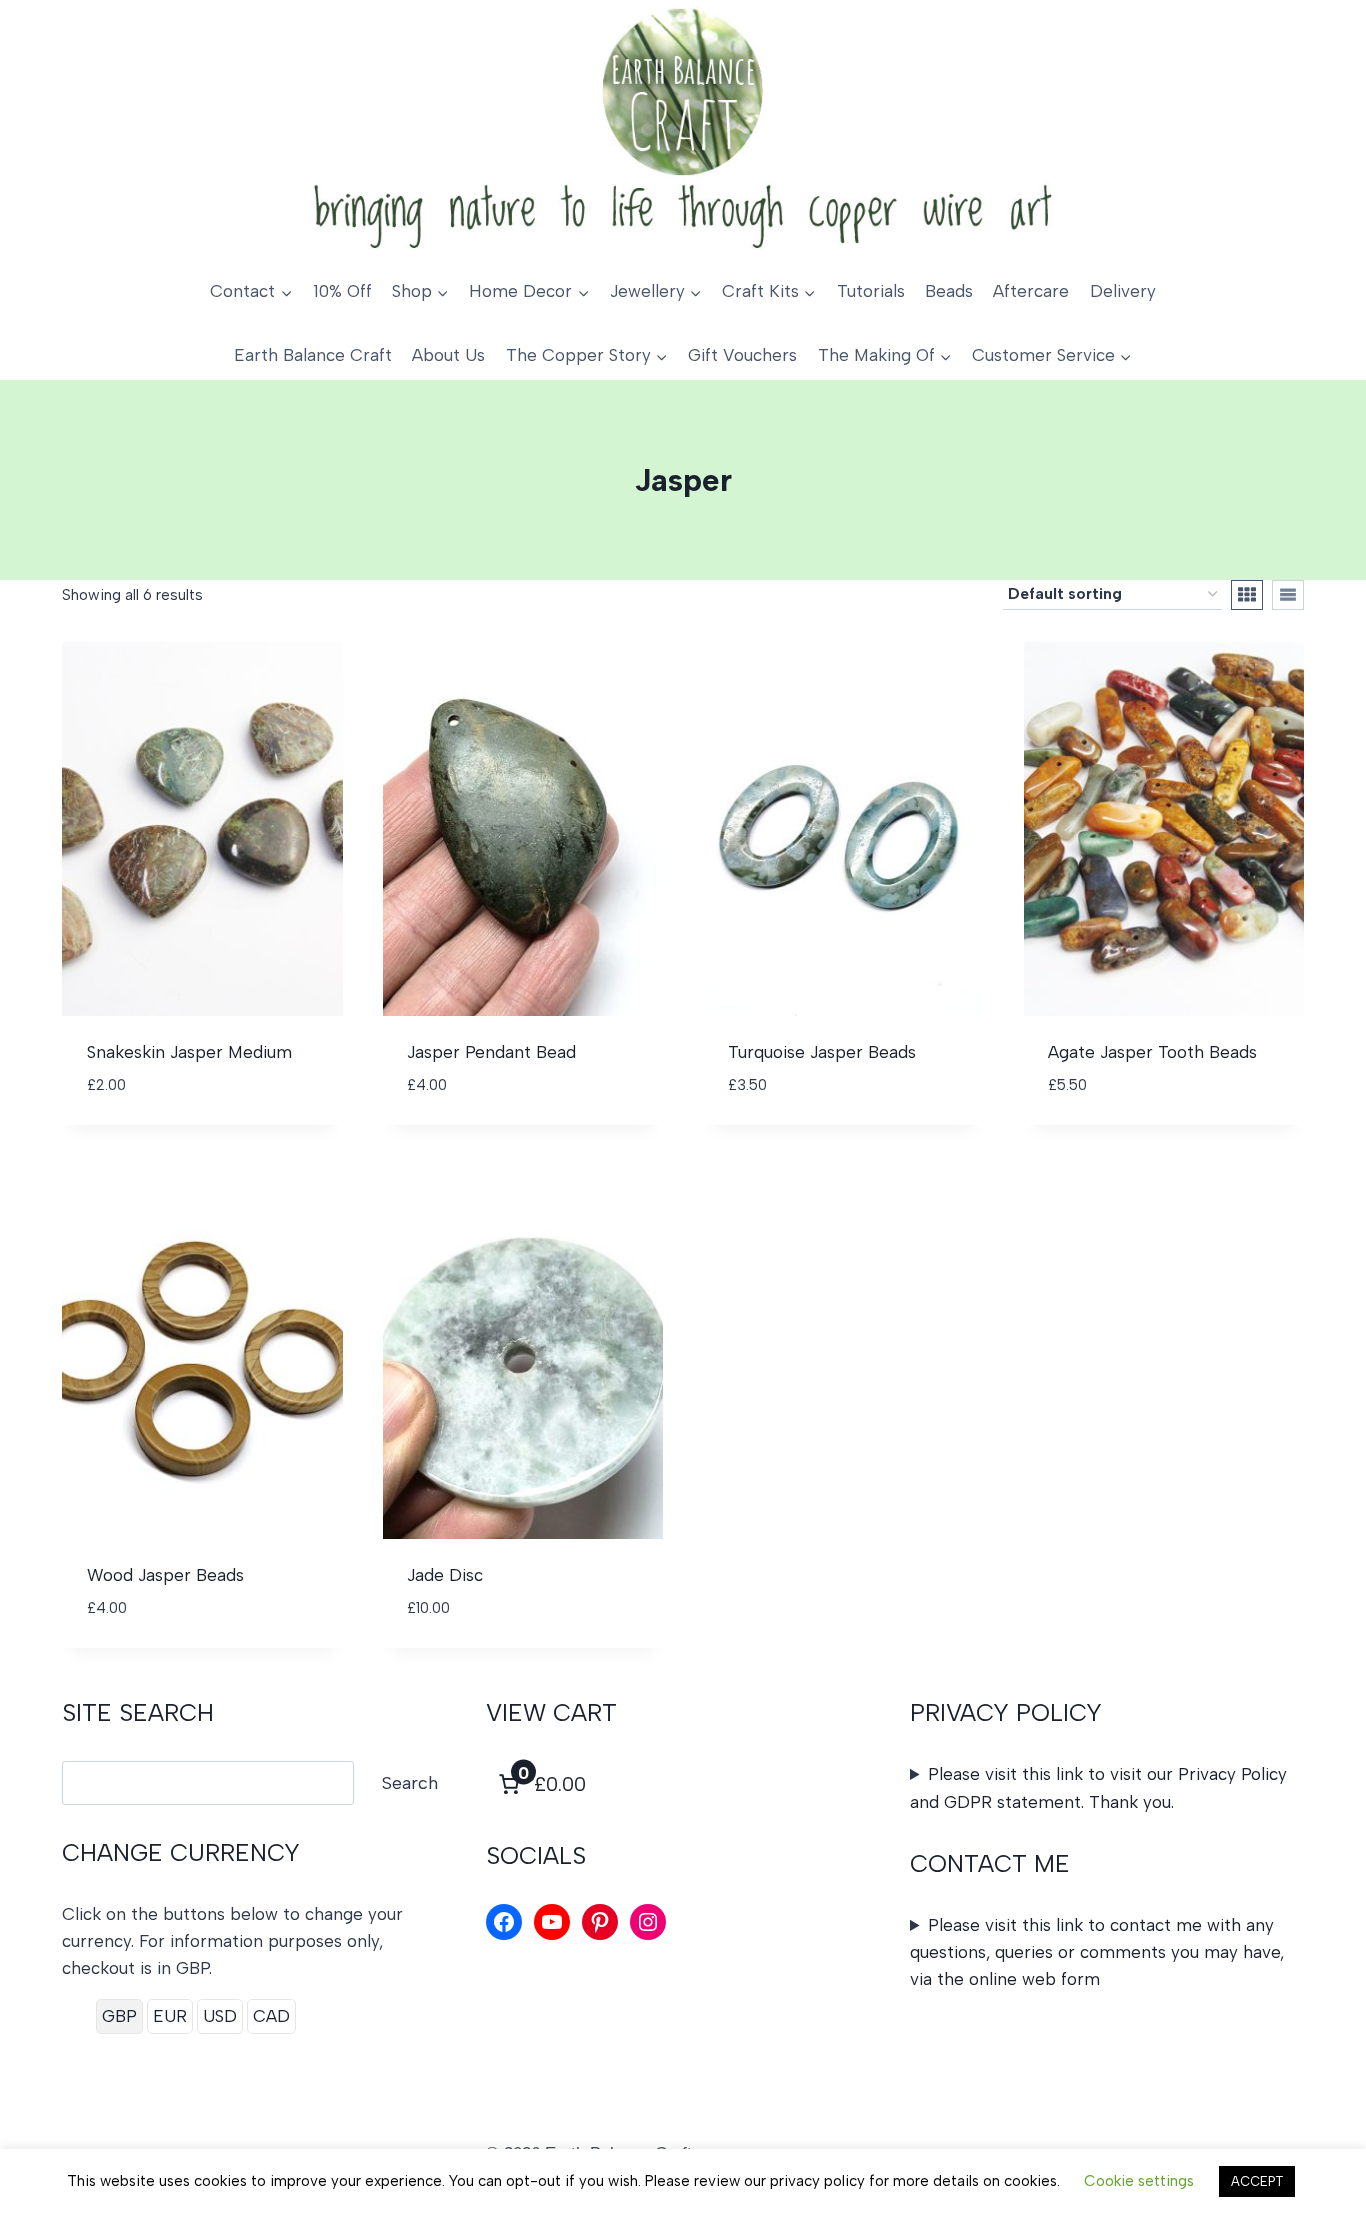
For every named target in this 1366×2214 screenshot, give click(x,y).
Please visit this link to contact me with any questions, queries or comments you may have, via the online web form (1097, 1952)
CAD (271, 2016)
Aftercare (1031, 291)
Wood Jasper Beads (165, 1575)
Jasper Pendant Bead (491, 1052)
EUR (170, 2016)
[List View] (1288, 595)
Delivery (1123, 291)
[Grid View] (1247, 595)
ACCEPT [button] (1257, 2181)
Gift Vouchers (742, 355)
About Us (448, 355)
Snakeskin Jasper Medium (189, 1052)
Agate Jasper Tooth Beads (1152, 1052)
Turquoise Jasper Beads (822, 1052)
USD (220, 2016)
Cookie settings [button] (1139, 2181)
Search (410, 1783)
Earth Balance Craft (313, 355)
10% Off (342, 291)
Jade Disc (445, 1575)
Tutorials (871, 291)
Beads (949, 291)
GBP (119, 2016)
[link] (540, 1784)
